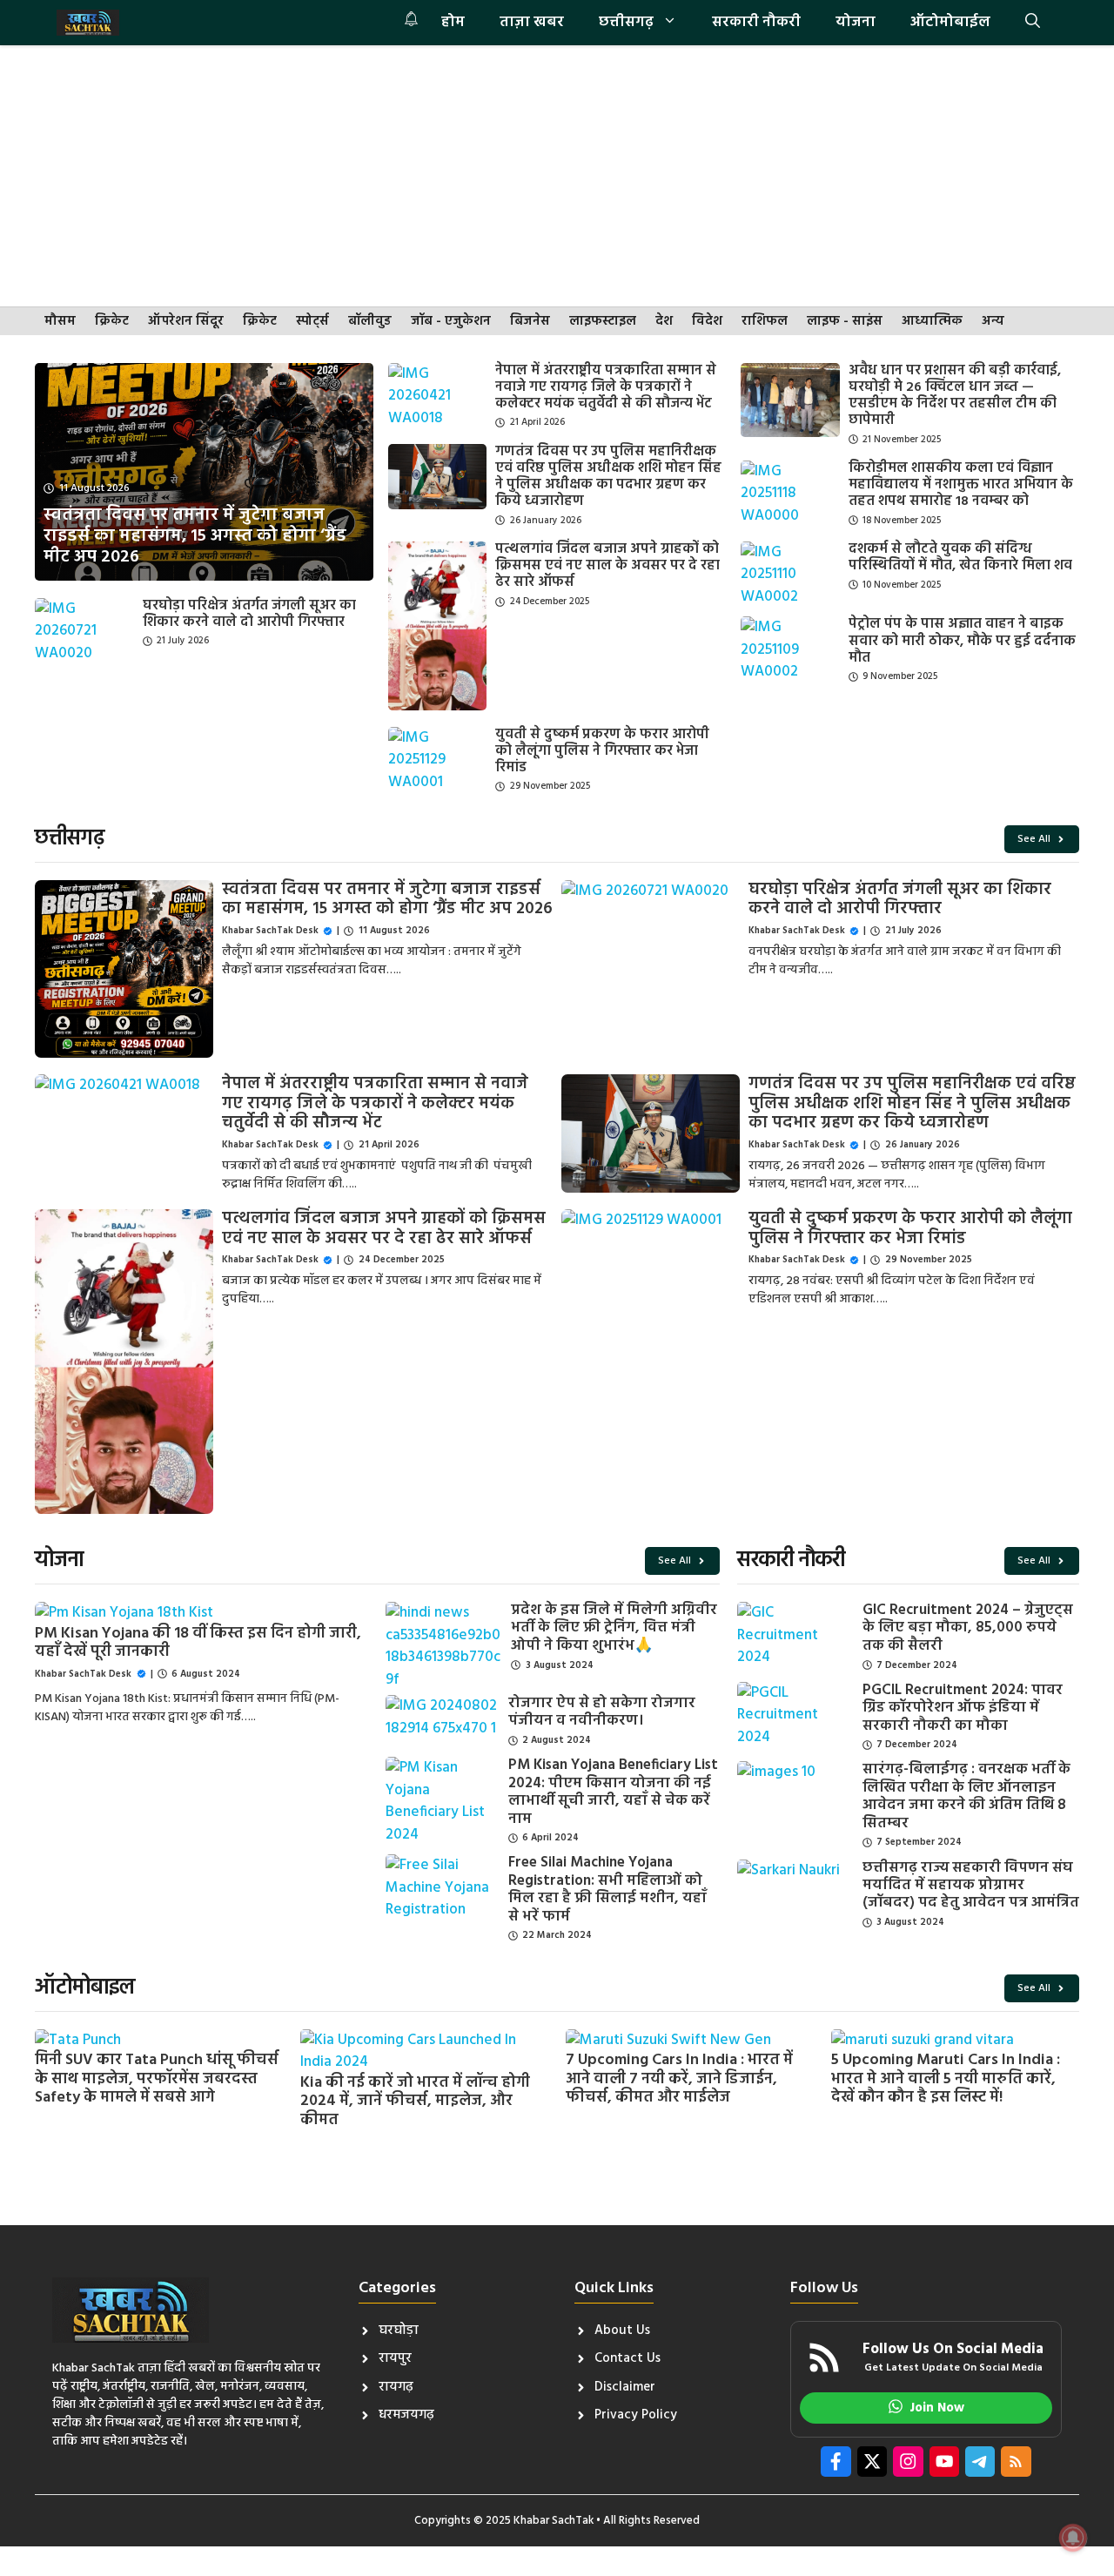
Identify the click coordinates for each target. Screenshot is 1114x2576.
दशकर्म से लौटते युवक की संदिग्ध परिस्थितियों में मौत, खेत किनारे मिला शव (960, 558)
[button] (1033, 23)
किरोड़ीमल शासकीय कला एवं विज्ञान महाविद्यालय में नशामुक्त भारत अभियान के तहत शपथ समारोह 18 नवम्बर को (961, 485)
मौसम (60, 322)
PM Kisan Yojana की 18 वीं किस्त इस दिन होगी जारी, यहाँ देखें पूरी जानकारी (198, 1643)
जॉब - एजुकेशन (451, 322)
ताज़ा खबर (532, 22)
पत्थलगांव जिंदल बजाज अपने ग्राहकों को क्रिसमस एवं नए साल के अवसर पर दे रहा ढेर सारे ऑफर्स (607, 566)
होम (453, 22)
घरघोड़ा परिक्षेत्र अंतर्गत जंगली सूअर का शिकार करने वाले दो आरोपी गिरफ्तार (249, 614)
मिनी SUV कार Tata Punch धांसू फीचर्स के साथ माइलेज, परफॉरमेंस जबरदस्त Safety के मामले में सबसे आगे (157, 2079)
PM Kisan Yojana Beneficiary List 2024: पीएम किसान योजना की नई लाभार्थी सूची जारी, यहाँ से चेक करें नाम (613, 1792)
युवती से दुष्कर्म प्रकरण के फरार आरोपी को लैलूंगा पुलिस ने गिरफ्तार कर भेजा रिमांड (602, 751)
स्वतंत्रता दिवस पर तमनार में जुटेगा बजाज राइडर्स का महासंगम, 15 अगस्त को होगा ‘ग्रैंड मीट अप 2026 (387, 900)
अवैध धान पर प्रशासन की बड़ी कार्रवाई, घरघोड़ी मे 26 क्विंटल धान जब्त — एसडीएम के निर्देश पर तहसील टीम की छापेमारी (955, 396)
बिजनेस (530, 322)
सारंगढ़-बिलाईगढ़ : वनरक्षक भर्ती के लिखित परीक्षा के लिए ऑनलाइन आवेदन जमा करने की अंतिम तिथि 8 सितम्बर (966, 1796)
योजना (856, 22)
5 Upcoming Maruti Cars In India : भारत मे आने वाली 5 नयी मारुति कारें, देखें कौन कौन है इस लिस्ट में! (946, 2079)
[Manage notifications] (1073, 2538)
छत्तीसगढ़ (626, 22)
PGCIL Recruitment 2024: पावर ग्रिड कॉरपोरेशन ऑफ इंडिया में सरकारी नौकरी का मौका (963, 1708)
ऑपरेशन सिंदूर (186, 322)
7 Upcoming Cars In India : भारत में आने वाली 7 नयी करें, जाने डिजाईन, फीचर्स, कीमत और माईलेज (679, 2079)
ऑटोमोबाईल (950, 22)
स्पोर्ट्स (312, 322)
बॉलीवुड (370, 322)
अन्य (993, 322)
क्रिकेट (112, 322)
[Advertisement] (557, 176)
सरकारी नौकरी (756, 22)
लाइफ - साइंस (845, 322)
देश (664, 322)
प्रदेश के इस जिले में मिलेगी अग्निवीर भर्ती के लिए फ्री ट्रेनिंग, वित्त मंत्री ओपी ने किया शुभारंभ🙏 (614, 1628)
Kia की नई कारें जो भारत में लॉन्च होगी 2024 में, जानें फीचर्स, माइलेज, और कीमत (415, 2102)
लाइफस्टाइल (603, 322)
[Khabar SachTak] (88, 23)
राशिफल (765, 322)
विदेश (707, 322)
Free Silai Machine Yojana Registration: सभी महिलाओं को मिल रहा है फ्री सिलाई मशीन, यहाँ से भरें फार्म (607, 1889)
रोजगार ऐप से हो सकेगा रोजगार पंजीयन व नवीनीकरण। (602, 1712)
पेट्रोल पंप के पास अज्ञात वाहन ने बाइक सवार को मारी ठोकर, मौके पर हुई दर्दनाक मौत (962, 641)
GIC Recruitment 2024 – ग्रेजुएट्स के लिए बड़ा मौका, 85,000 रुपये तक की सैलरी (968, 1628)
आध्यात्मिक (932, 322)
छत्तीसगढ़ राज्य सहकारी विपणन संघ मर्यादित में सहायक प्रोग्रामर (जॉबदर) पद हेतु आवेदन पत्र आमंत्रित (971, 1886)
